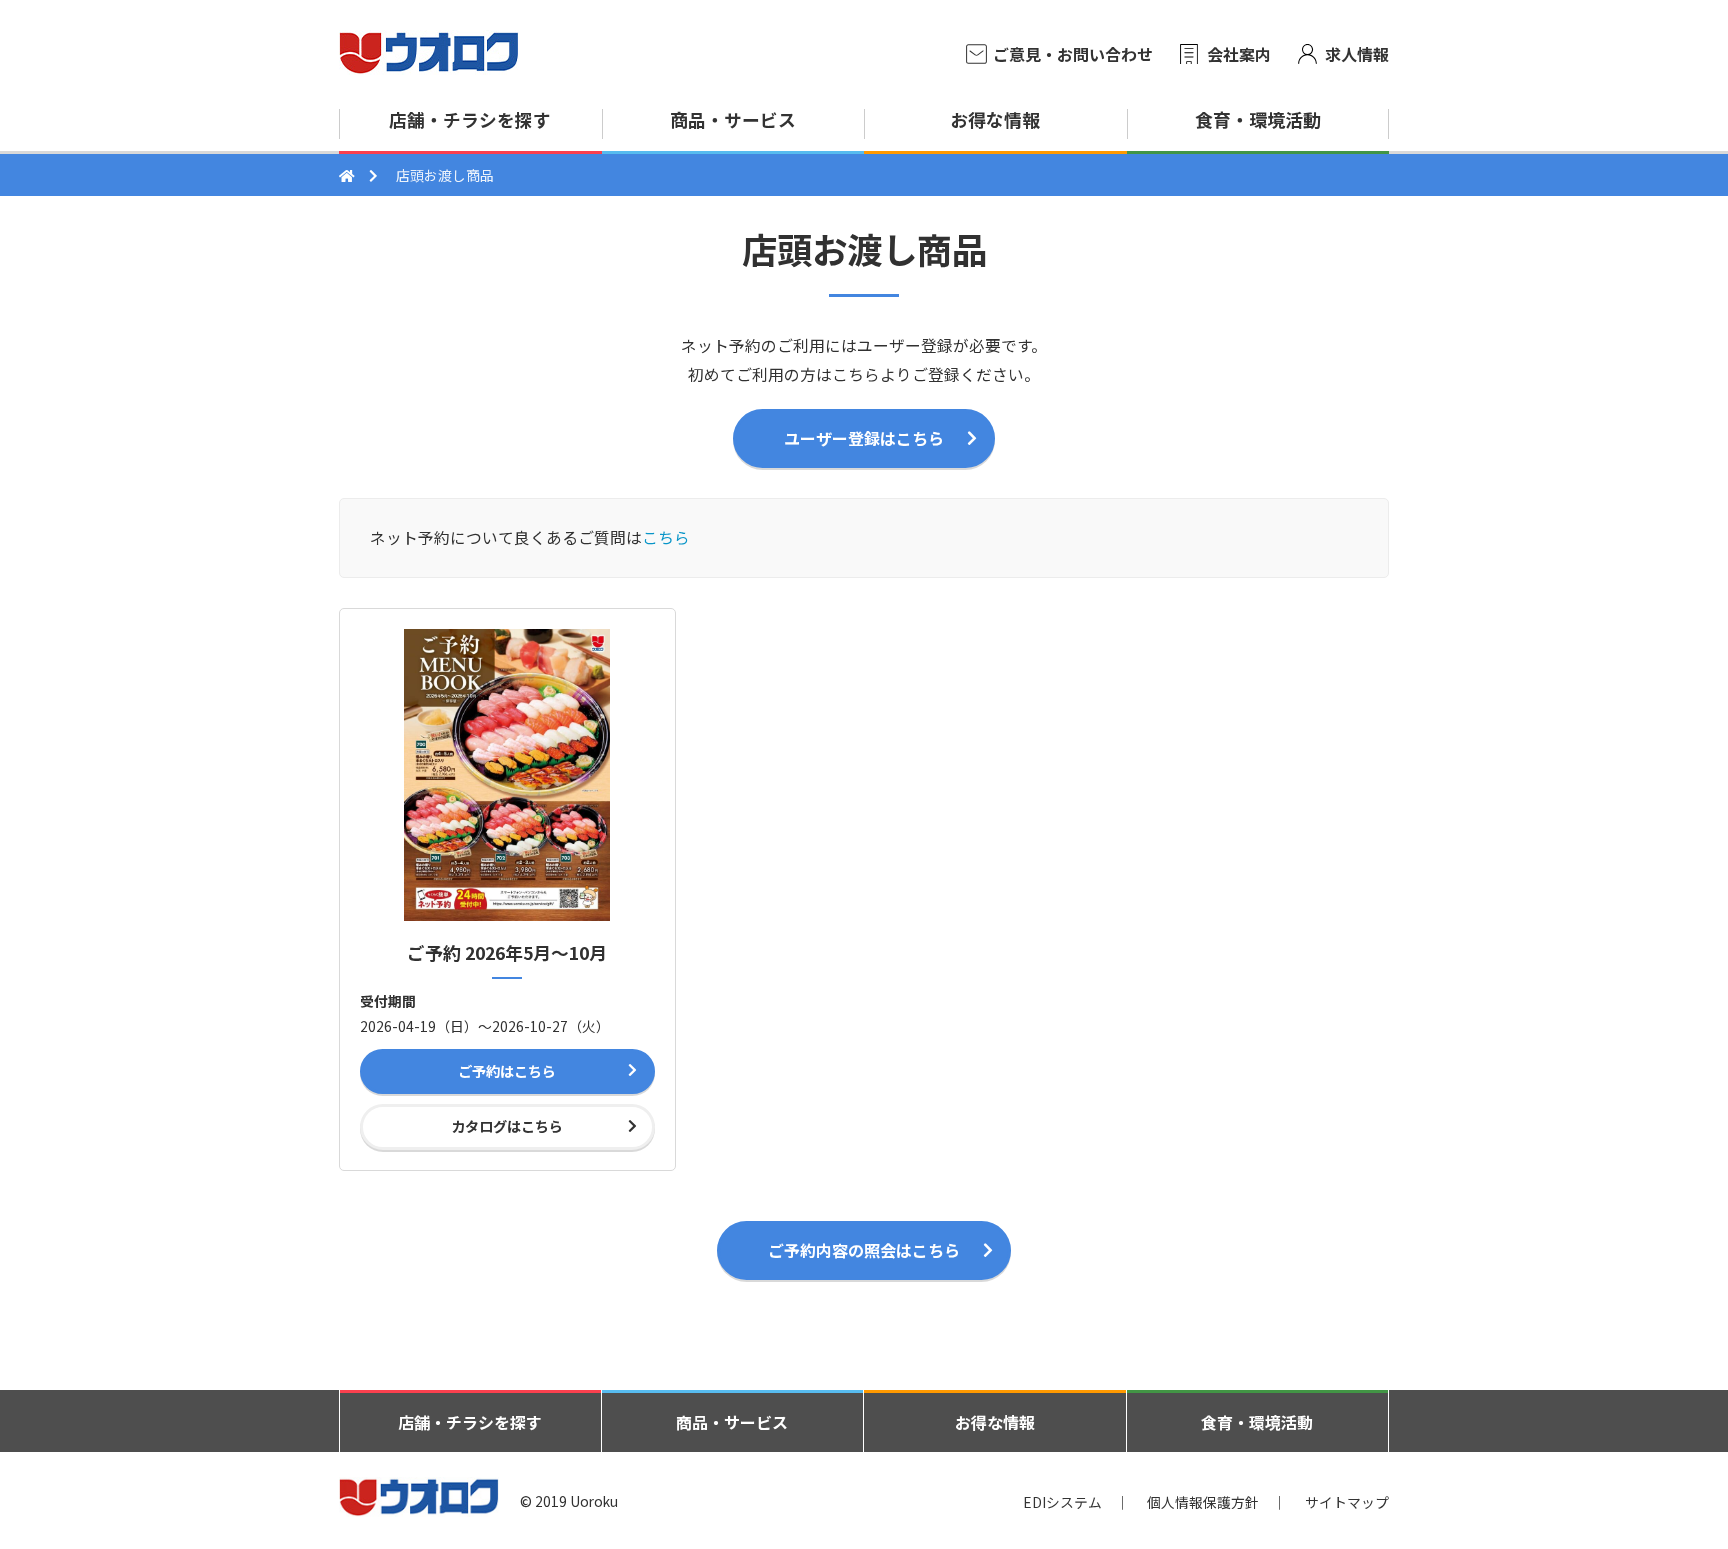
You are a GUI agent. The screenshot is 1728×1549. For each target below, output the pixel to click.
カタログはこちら (507, 1126)
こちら (666, 537)
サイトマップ (1347, 1501)
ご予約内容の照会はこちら (864, 1250)
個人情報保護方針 (1203, 1501)
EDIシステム (1062, 1501)
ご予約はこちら (507, 1071)
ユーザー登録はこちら (864, 438)
